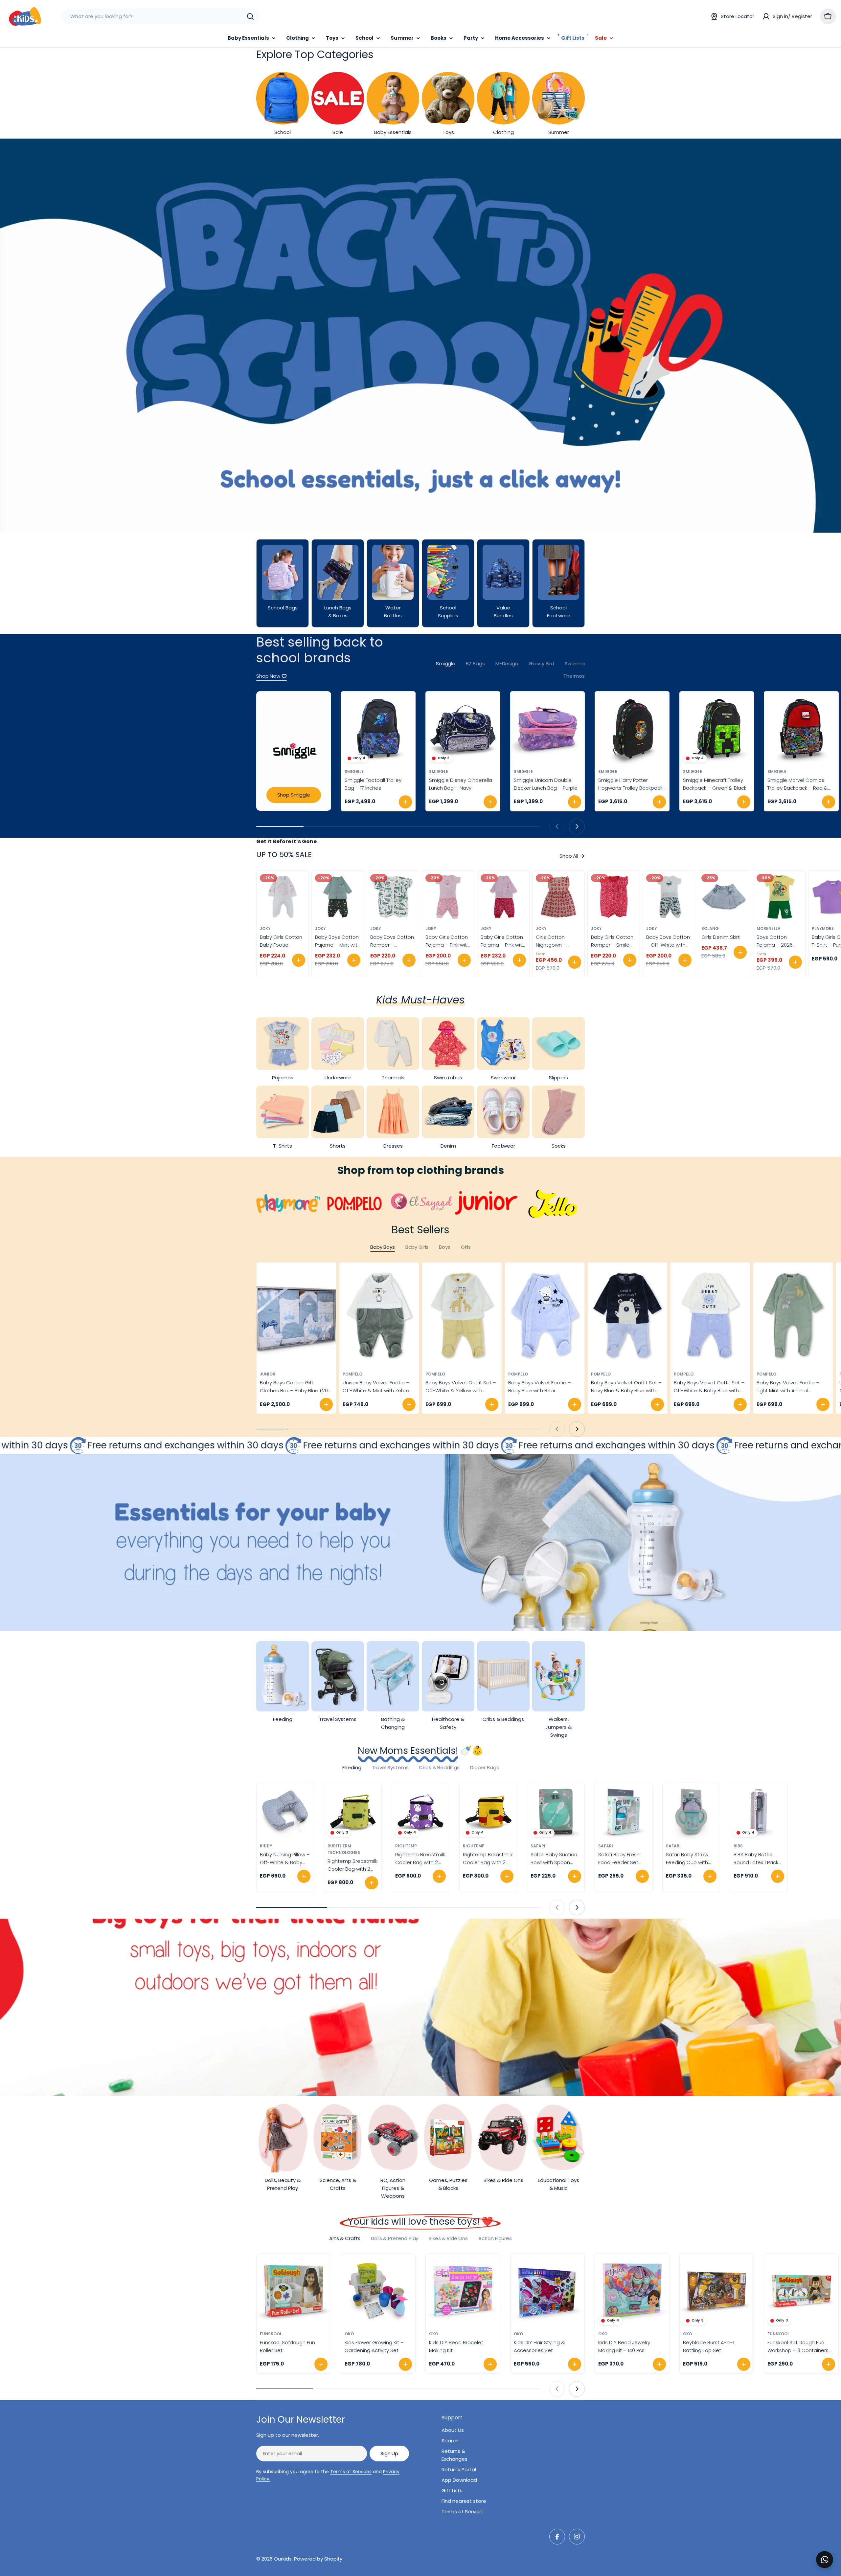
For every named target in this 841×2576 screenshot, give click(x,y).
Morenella (769, 928)
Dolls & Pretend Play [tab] (395, 2238)
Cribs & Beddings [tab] (439, 1767)
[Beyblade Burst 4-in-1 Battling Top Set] (717, 2291)
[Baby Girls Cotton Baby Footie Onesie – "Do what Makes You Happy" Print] (283, 897)
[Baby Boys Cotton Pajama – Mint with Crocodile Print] (338, 897)
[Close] (831, 2552)
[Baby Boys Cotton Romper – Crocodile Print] (393, 897)
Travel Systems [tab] (390, 1767)
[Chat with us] (825, 2560)
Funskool (271, 2334)
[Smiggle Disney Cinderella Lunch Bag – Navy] (463, 729)
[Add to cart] (405, 802)
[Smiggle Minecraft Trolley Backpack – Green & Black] (717, 729)
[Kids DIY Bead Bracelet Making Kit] (463, 2291)
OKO (349, 2334)
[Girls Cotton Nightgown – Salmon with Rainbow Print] (558, 897)
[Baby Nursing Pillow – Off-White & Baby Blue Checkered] (285, 1812)
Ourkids (283, 2559)
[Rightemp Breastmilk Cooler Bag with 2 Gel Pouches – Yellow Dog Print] (488, 1812)
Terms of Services (351, 2472)
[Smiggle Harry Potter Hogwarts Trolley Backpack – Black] (632, 729)
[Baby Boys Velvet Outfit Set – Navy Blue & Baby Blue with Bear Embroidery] (627, 1316)
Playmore (823, 928)
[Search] (250, 16)
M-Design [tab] (507, 663)
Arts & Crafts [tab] (345, 2238)
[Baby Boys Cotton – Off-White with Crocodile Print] (669, 897)
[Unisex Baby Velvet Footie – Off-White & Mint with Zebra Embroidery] (379, 1316)
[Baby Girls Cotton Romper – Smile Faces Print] (614, 897)
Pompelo (352, 1374)
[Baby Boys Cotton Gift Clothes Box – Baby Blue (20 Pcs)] (296, 1316)
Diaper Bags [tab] (484, 1767)
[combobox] (161, 16)
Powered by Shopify (318, 2559)
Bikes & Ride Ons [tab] (448, 2238)
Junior (268, 1374)
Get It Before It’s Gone (286, 841)
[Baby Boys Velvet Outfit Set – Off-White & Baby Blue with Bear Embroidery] (710, 1316)
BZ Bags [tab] (475, 663)
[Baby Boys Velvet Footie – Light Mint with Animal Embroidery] (793, 1316)
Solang (710, 928)
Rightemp (406, 1846)
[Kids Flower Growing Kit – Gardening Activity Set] (378, 2291)
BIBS (738, 1846)
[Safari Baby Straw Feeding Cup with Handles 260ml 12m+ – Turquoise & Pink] (691, 1812)
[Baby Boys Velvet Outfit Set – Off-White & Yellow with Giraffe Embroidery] (462, 1316)
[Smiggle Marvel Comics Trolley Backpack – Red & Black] (801, 729)
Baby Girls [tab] (417, 1247)
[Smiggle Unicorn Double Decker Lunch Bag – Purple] (548, 729)
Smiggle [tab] (446, 663)
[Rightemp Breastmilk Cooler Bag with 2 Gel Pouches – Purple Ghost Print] (420, 1812)
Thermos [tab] (574, 676)
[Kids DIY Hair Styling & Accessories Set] (548, 2291)
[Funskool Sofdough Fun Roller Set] (294, 2291)
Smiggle (354, 771)
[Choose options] (299, 960)
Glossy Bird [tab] (541, 663)
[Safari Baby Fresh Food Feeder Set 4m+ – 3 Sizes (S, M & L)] (624, 1812)
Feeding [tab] (352, 1767)
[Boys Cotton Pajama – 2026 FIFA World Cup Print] (779, 897)
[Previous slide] (557, 826)
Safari (538, 1846)
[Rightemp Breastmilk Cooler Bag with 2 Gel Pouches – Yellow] (353, 1812)
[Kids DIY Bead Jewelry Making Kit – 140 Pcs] (632, 2291)
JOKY (265, 928)
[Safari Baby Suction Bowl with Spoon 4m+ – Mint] (556, 1812)
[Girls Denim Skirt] (724, 897)
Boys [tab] (444, 1247)
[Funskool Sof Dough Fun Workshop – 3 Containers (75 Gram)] (801, 2291)
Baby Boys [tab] (383, 1247)
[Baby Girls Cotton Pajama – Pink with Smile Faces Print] (448, 897)
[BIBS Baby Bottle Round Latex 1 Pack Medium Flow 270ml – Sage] (759, 1812)
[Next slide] (577, 826)
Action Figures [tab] (495, 2238)
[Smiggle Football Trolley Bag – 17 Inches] (378, 729)
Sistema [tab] (575, 663)
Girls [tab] (466, 1247)
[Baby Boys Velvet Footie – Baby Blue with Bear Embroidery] (545, 1316)
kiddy (266, 1846)
